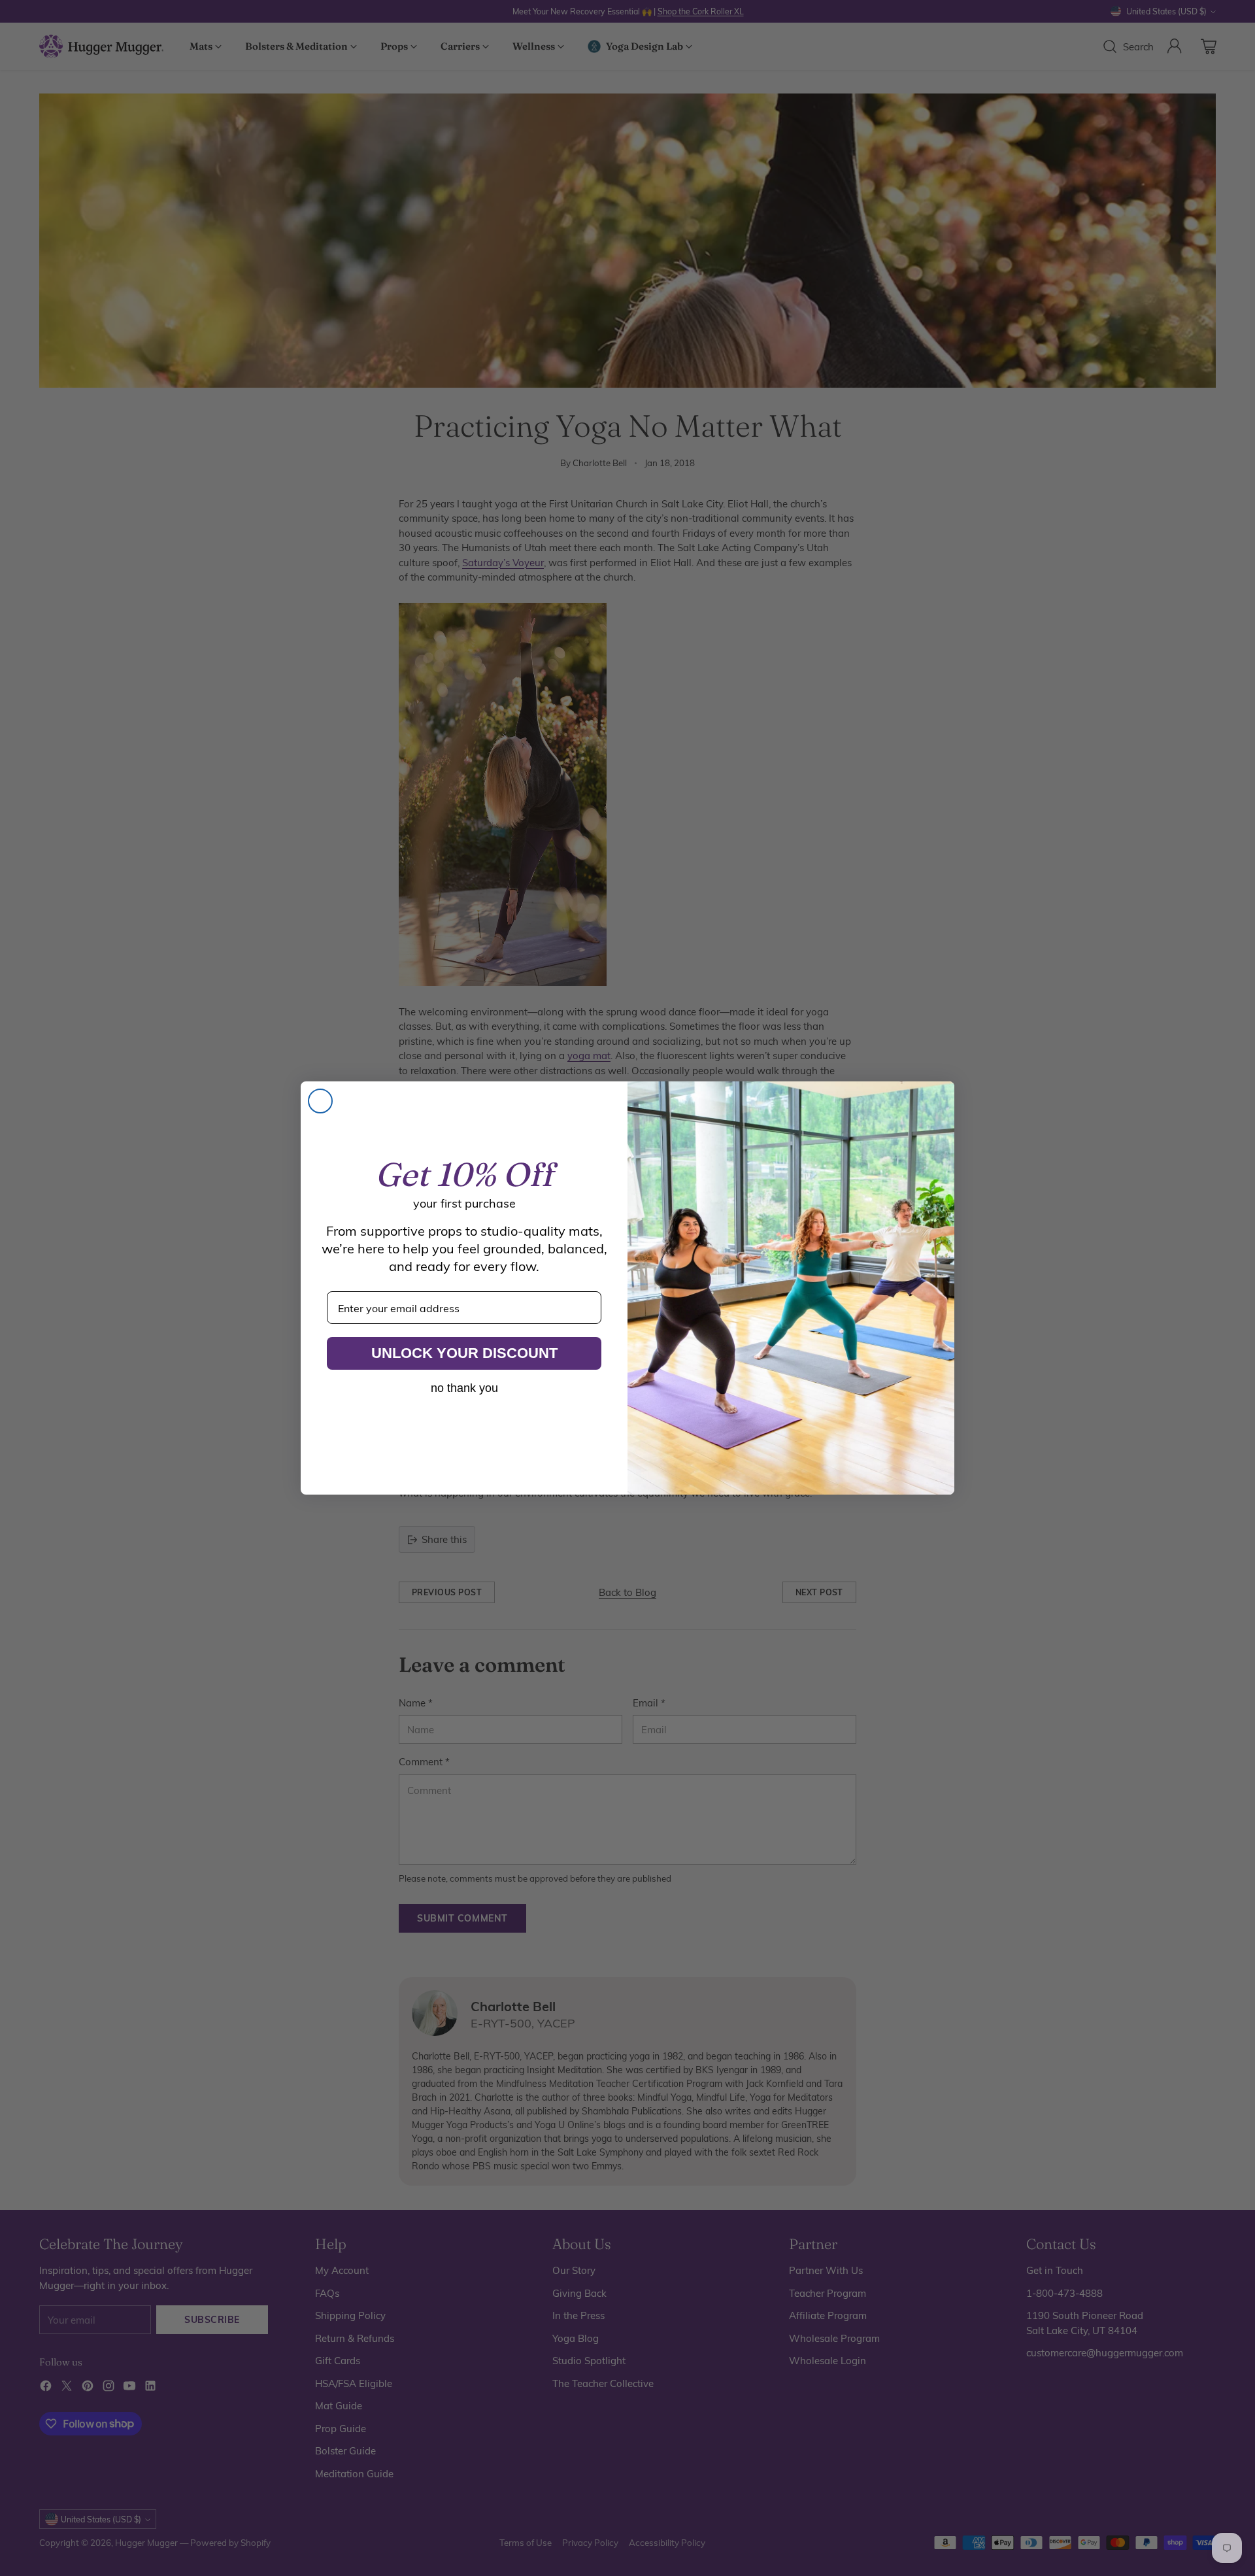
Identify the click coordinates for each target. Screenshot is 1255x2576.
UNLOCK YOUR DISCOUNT (464, 1353)
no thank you (464, 1388)
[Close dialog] (320, 1101)
